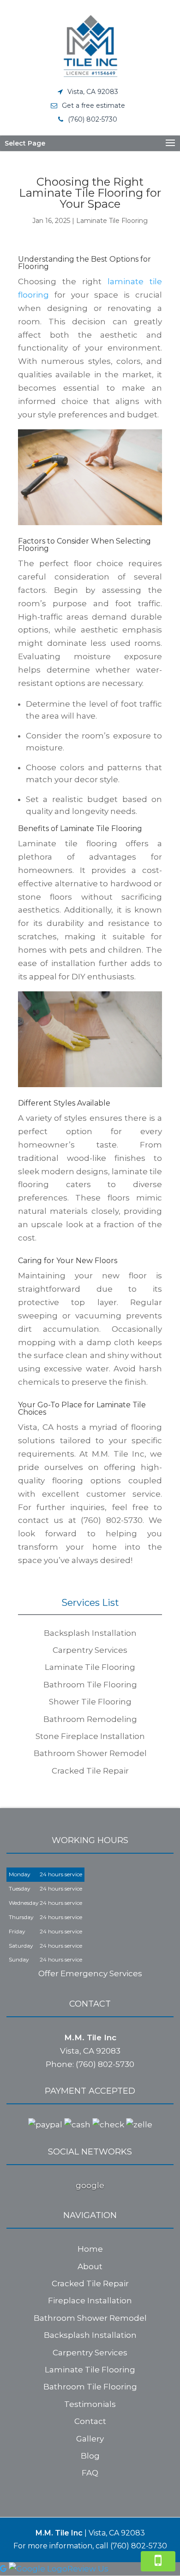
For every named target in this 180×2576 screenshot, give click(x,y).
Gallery (90, 2439)
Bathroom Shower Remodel (90, 2318)
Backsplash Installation (90, 2335)
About (90, 2266)
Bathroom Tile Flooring (90, 2387)
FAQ (90, 2473)
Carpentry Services (90, 2353)
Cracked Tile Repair (90, 2283)
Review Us (88, 2569)
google (90, 2185)
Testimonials (90, 2404)
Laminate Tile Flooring (112, 221)
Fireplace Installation (90, 2301)
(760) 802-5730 (93, 119)
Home (90, 2249)
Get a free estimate (93, 105)
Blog (90, 2456)
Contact (90, 2421)
